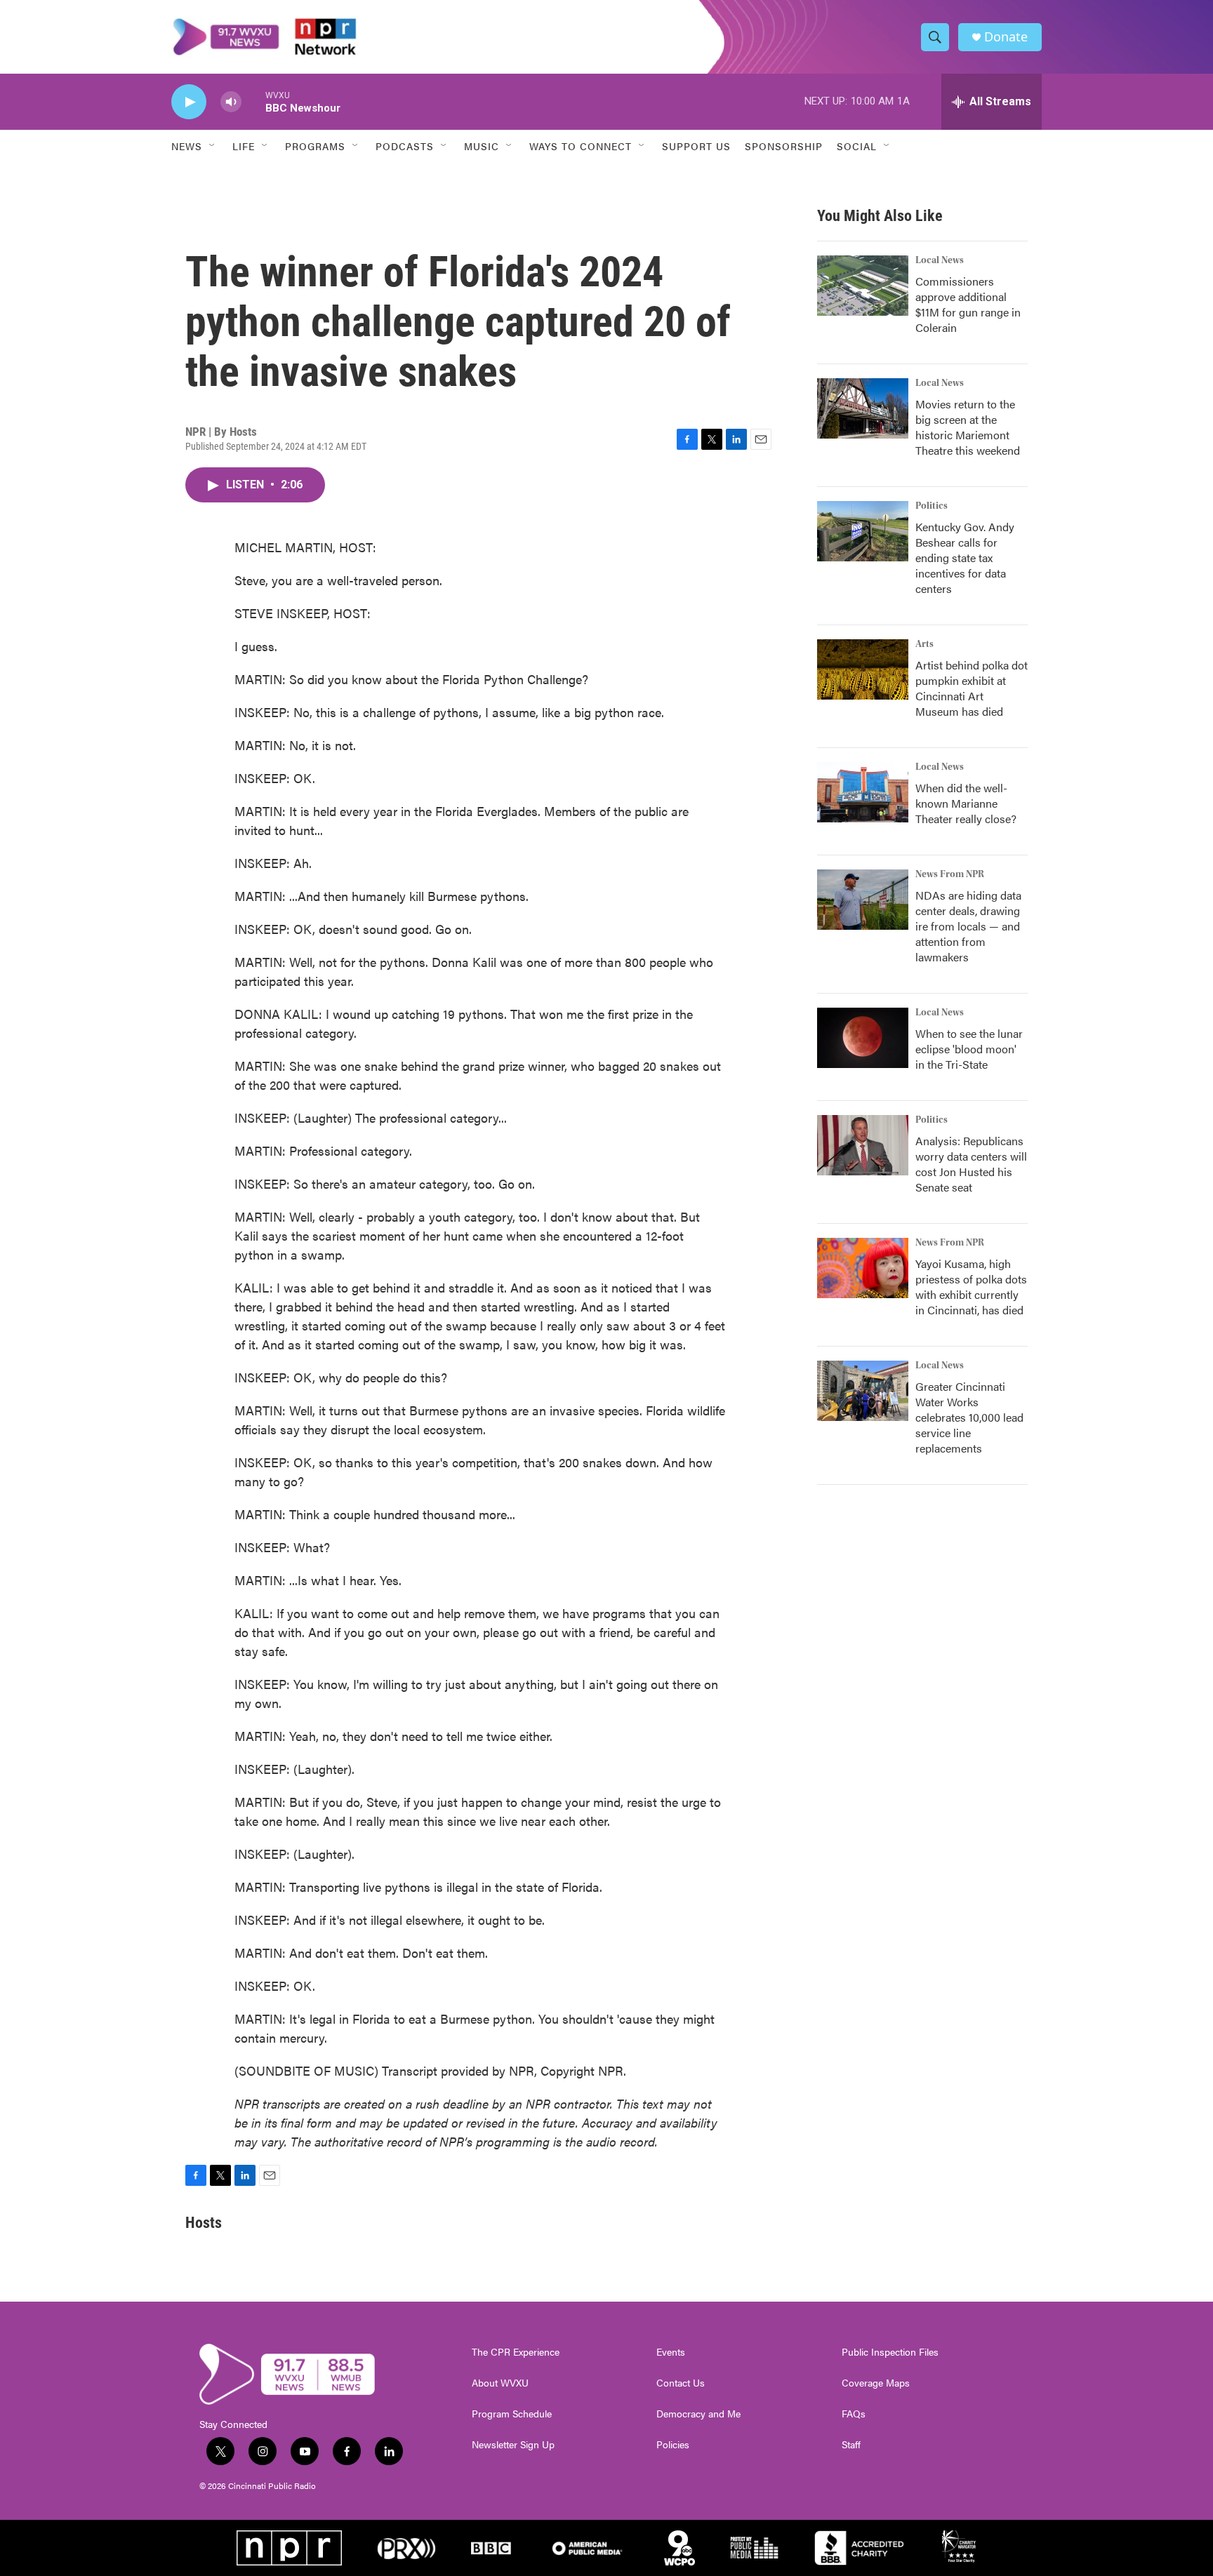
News (187, 146)
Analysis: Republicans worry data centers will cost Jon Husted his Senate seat (971, 1164)
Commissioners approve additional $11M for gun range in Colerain (968, 304)
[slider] (253, 101)
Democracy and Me (698, 2414)
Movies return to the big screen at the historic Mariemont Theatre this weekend (968, 427)
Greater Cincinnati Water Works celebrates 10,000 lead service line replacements (969, 1417)
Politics (932, 506)
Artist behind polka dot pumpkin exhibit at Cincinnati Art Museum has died (972, 688)
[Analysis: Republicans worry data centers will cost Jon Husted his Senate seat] (863, 1145)
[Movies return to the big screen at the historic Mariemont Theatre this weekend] (863, 408)
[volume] (231, 102)
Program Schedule (512, 2414)
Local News (940, 260)
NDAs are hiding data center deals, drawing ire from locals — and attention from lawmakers (968, 926)
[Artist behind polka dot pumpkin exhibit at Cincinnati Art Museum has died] (863, 669)
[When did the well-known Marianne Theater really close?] (863, 792)
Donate (1006, 37)
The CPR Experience (516, 2352)
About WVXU (500, 2383)
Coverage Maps (876, 2383)
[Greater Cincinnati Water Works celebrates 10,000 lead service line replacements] (863, 1391)
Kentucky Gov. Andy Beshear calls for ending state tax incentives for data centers (965, 558)
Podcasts (405, 146)
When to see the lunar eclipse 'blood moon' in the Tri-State (969, 1049)
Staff (851, 2445)
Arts (924, 644)
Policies (673, 2445)
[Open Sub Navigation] (213, 146)
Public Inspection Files (890, 2352)
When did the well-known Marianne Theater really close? (966, 803)
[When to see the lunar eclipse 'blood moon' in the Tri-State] (863, 1038)
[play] (189, 102)
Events (671, 2352)
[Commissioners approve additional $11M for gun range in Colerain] (863, 286)
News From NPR (950, 874)
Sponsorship (784, 146)
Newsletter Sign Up (513, 2445)
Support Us (696, 146)
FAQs (854, 2414)
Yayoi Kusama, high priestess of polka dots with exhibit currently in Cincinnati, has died (971, 1287)
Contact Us (681, 2383)
